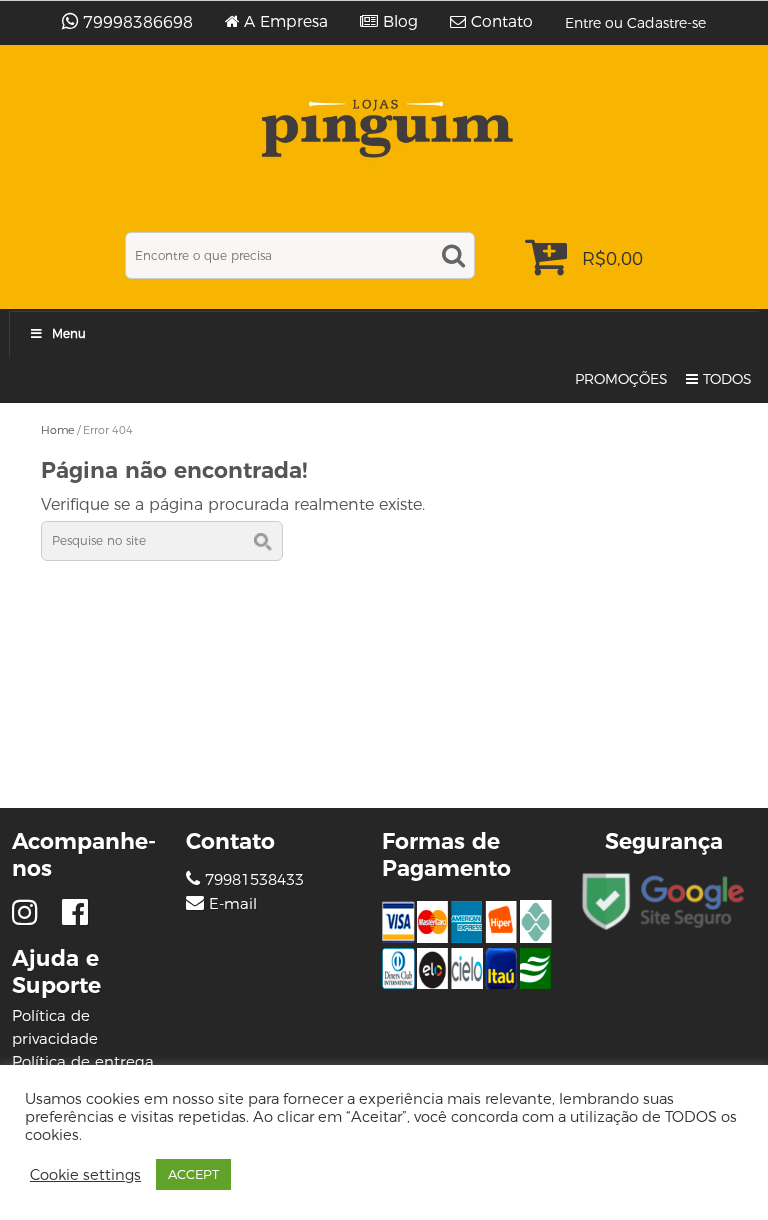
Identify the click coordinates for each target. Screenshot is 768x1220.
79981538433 (252, 879)
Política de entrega (83, 1061)
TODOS (727, 379)
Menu (69, 333)
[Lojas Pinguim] (384, 128)
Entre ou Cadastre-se (635, 23)
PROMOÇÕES (621, 379)
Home (57, 430)
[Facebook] (75, 912)
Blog (400, 22)
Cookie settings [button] (85, 1175)
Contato (502, 22)
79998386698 (138, 22)
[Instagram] (29, 912)
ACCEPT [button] (193, 1174)
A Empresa (286, 22)
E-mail (233, 904)
